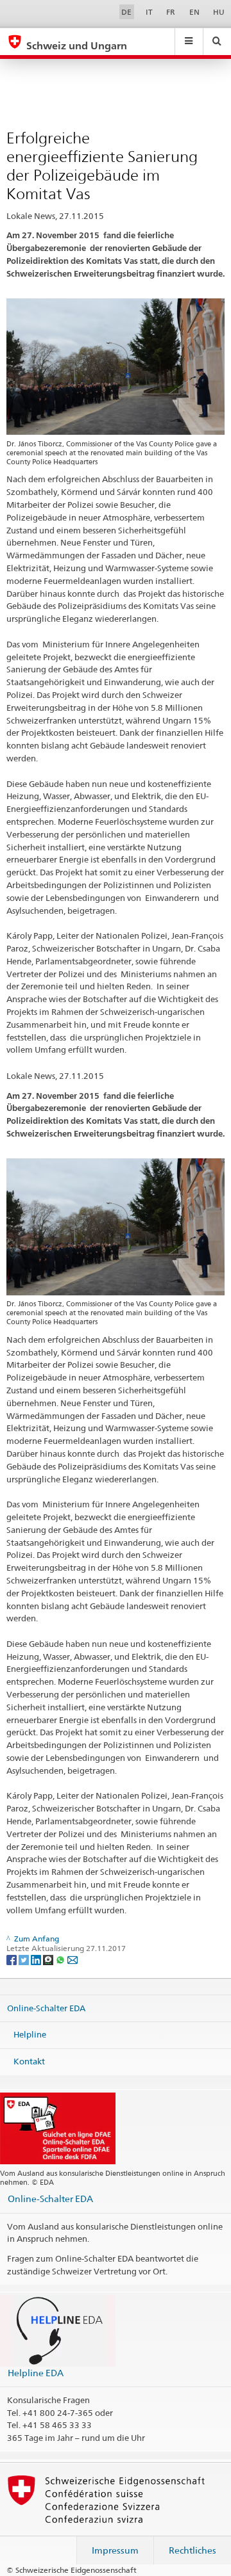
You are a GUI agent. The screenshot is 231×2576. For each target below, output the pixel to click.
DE (126, 12)
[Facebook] (13, 1959)
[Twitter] (25, 1959)
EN (194, 12)
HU (219, 12)
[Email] (73, 1959)
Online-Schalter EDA (46, 2008)
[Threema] (49, 1959)
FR (171, 12)
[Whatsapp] (61, 1959)
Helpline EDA (36, 2373)
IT (149, 12)
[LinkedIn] (37, 1959)
